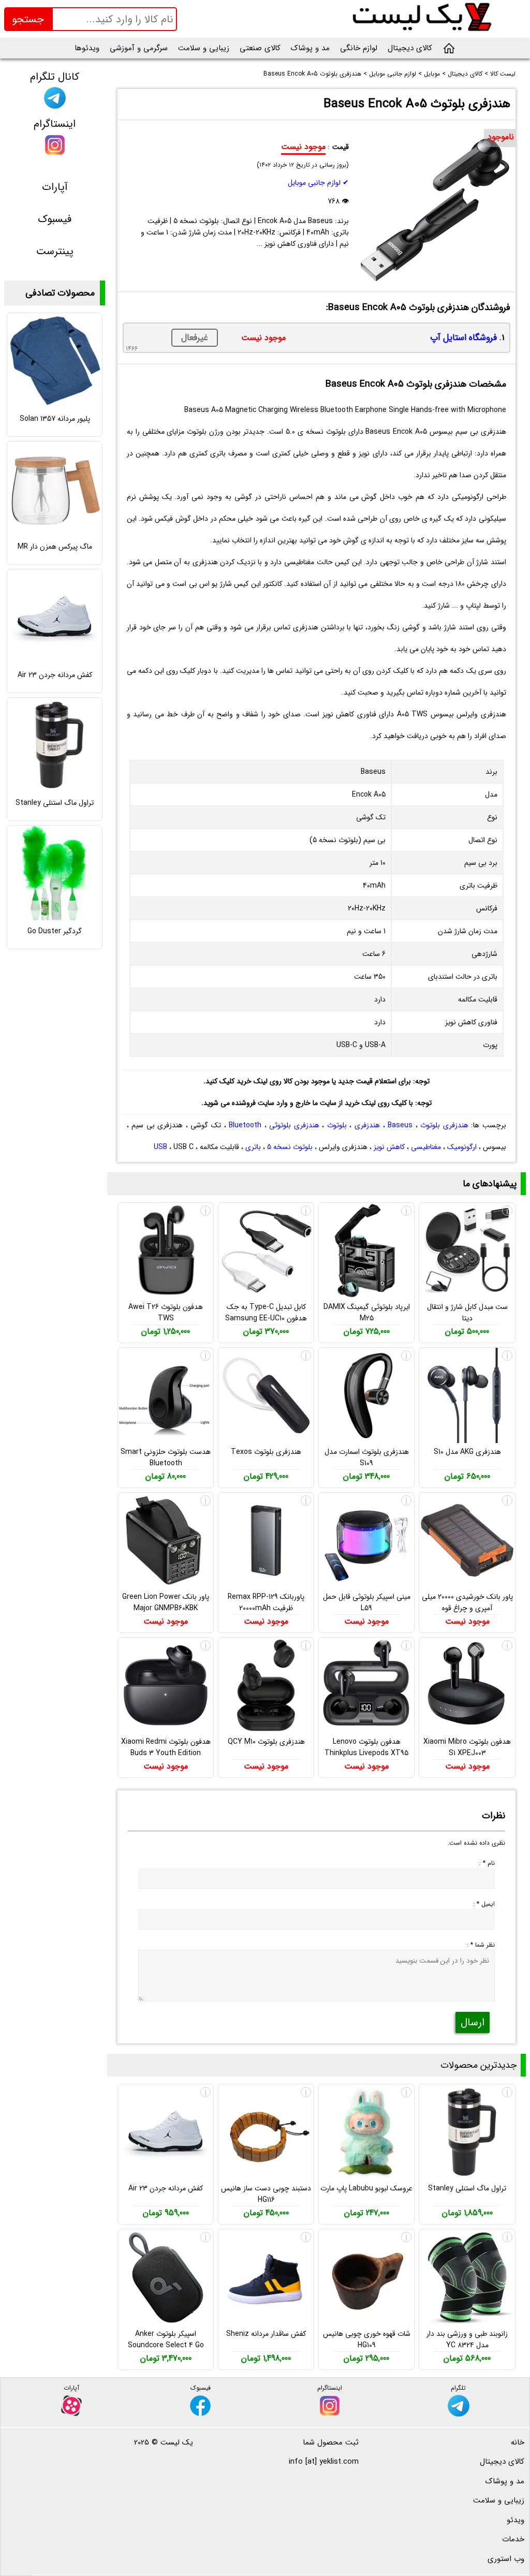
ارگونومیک (462, 1147)
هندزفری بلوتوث (444, 1125)
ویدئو (516, 2520)
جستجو (28, 19)
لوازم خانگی (359, 48)
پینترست (55, 251)
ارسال (473, 2022)
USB (160, 1147)
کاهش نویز (389, 1147)
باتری (253, 1147)
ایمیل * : (484, 1904)
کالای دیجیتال (410, 48)
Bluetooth (245, 1125)
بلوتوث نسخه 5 (290, 1147)
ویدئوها (87, 48)
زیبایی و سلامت (204, 48)
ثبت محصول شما (331, 2442)
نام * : (487, 1863)
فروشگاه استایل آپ (463, 338)
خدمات (513, 2539)
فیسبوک (55, 219)
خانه (518, 2442)
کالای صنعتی (260, 48)
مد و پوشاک (310, 48)
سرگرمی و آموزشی (139, 48)
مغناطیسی (426, 1147)
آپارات (55, 187)
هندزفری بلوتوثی (294, 1125)
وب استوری (506, 2559)
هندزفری (367, 1125)
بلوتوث (337, 1125)
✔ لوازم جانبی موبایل (318, 183)
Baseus (400, 1125)
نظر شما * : (481, 1945)
